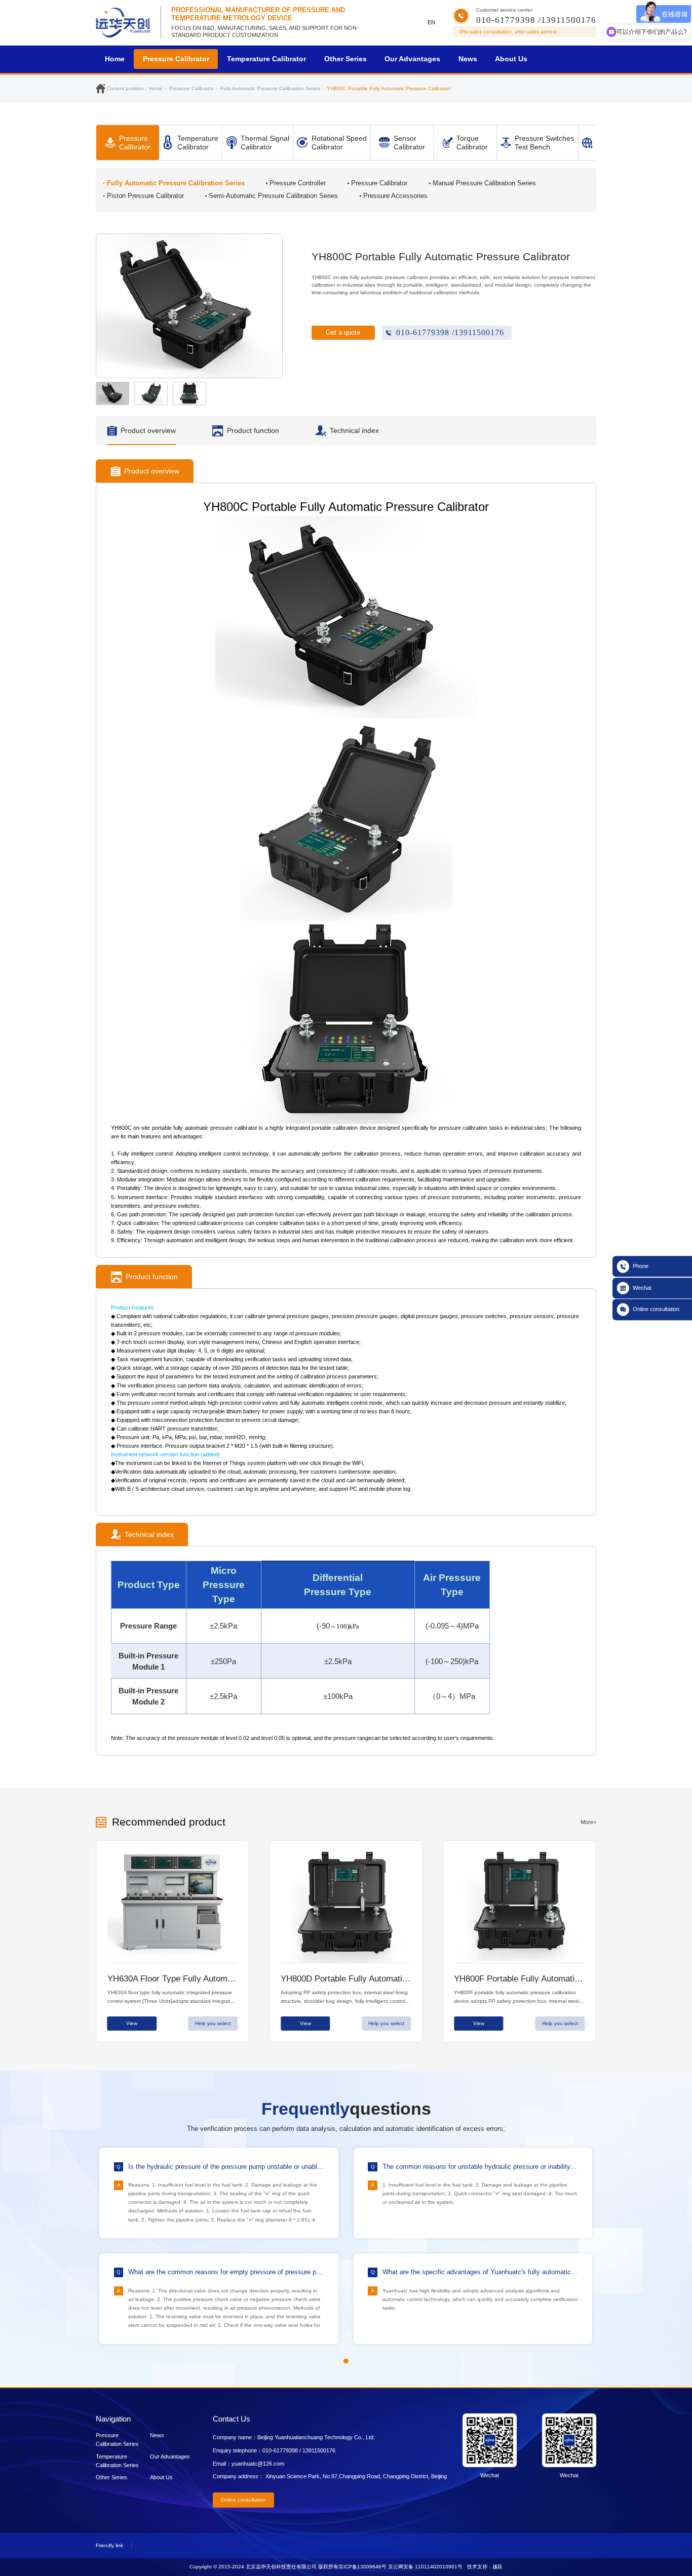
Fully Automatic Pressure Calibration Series (176, 183)
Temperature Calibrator (266, 59)
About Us (511, 59)
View (132, 2023)
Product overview (148, 430)
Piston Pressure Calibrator (145, 196)
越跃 (497, 2567)
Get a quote (343, 332)
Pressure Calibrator (176, 59)
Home (115, 59)
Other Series (345, 59)
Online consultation (243, 2500)
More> (588, 1822)
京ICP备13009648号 (362, 2567)
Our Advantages (412, 59)
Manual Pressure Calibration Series (484, 183)
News (468, 59)
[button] (271, 306)
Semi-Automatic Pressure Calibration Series (273, 196)
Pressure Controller (298, 183)
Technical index (354, 430)
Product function (253, 430)
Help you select (213, 2023)
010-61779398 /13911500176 (450, 332)
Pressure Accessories (395, 196)
